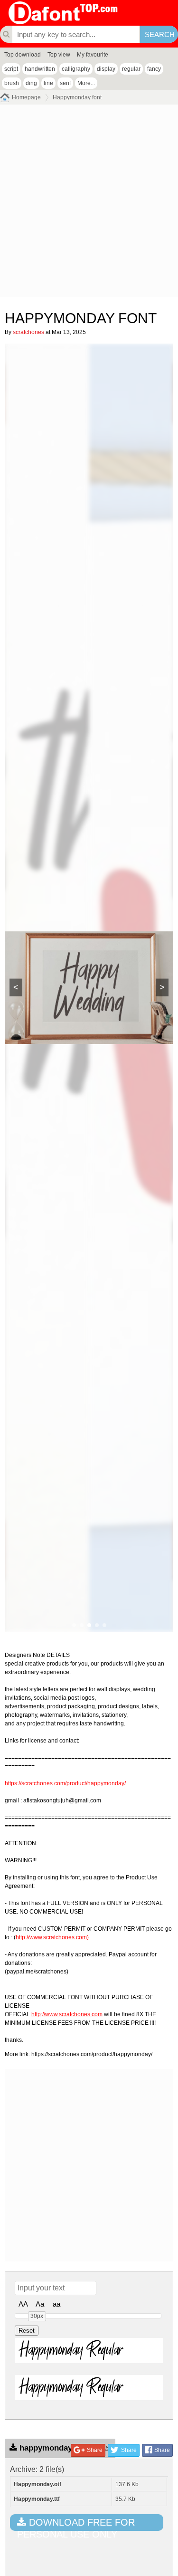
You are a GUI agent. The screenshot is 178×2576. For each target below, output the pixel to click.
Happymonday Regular (71, 2350)
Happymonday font (77, 97)
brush (12, 83)
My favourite (93, 55)
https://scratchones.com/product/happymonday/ (65, 1783)
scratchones (28, 332)
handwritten (40, 69)
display (106, 69)
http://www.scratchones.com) (52, 1937)
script (11, 69)
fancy (154, 69)
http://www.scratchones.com (67, 2014)
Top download (23, 55)
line (48, 83)
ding (31, 83)
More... (86, 83)
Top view (59, 55)
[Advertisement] (89, 203)
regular (131, 69)
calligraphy (76, 69)
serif (65, 83)
